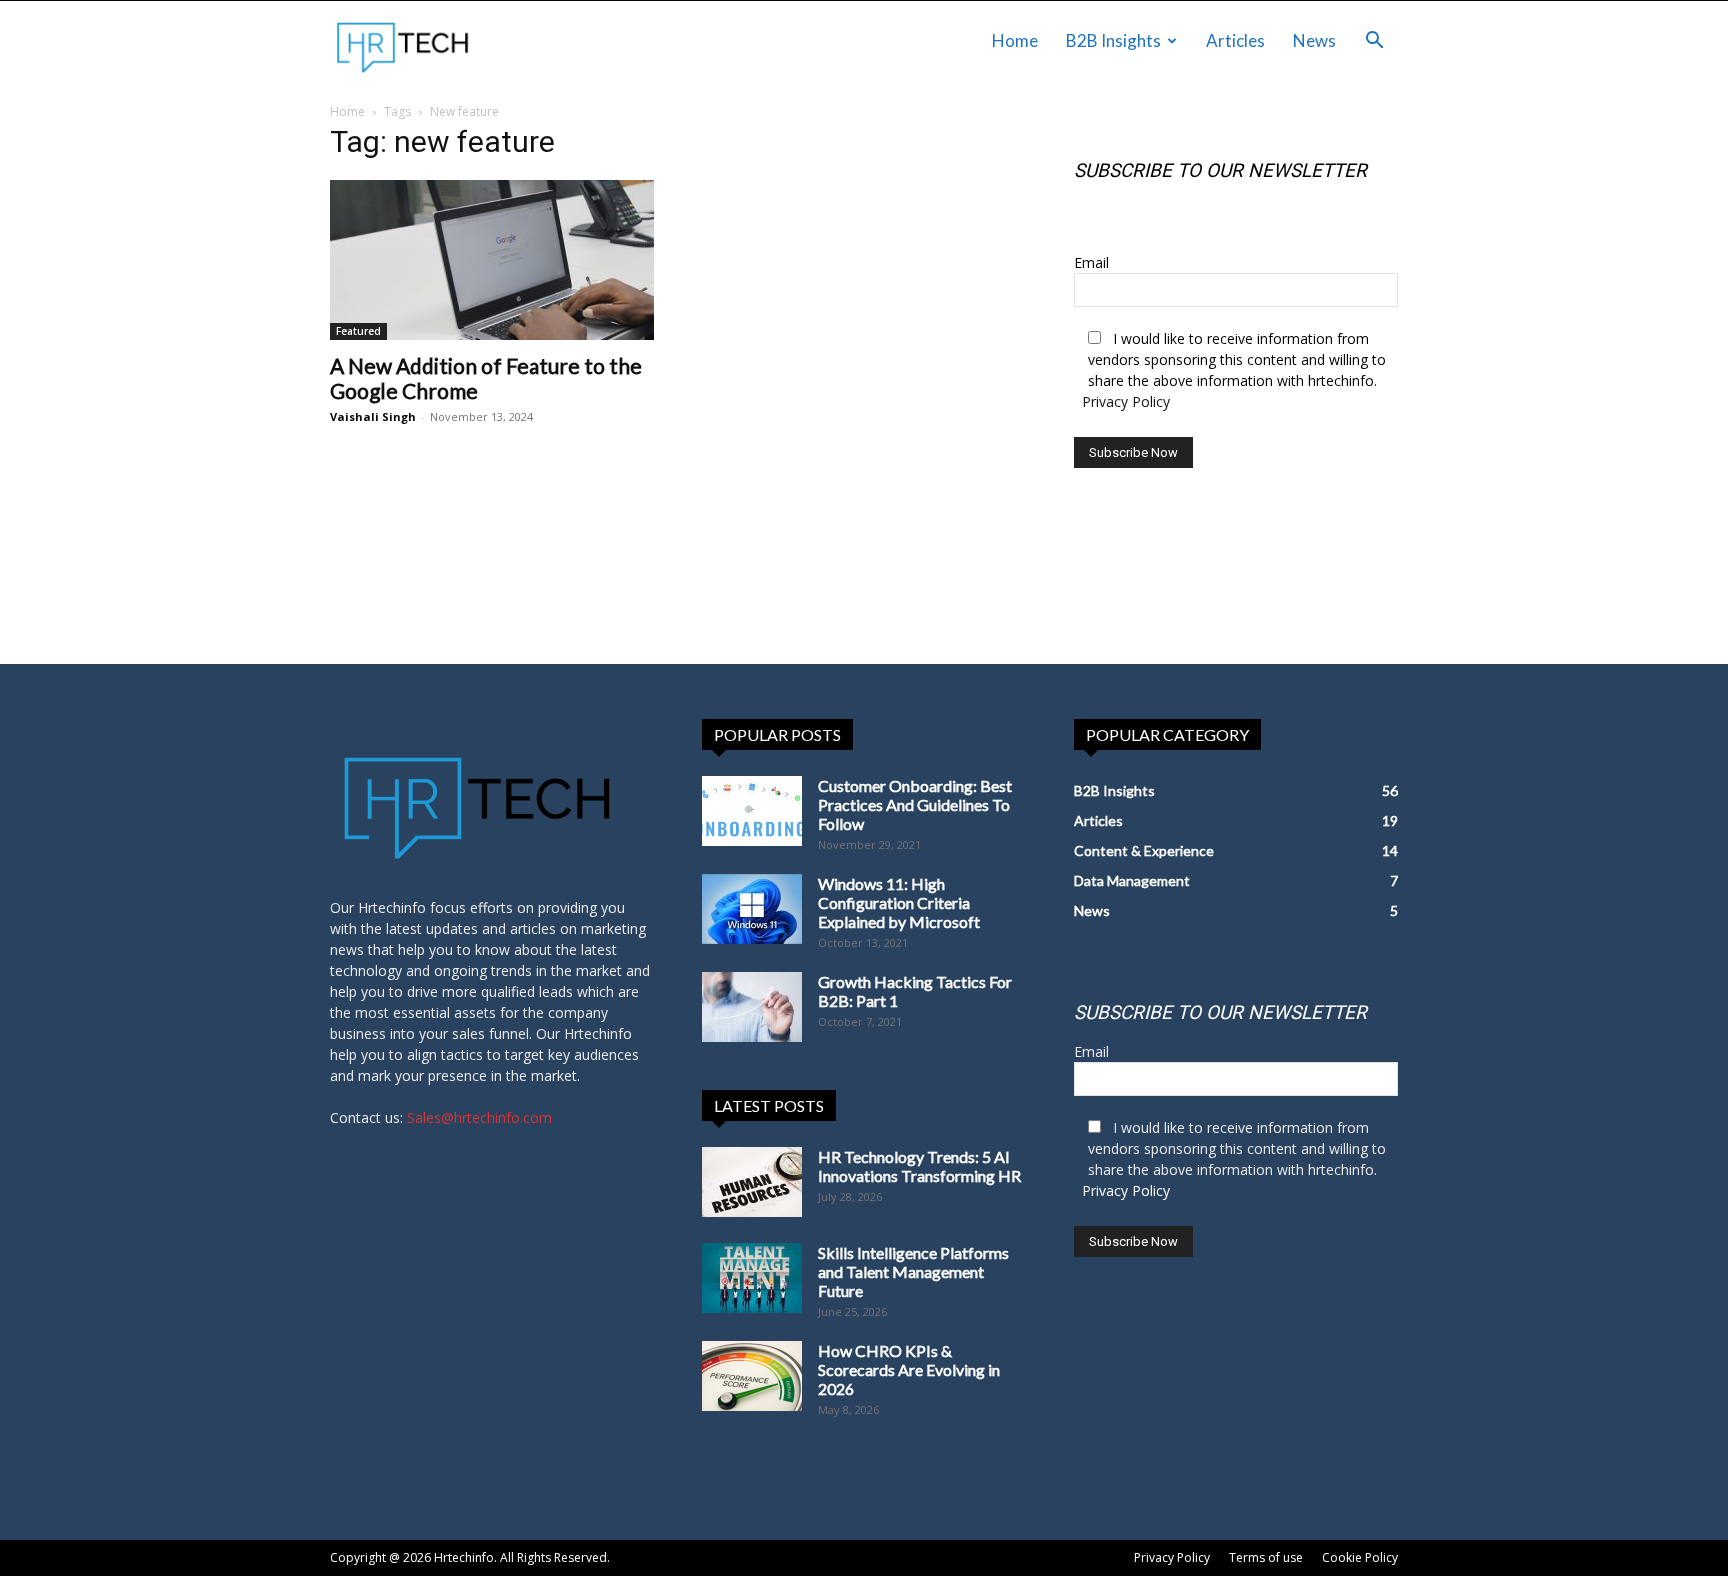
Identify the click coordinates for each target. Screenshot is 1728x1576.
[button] (1374, 42)
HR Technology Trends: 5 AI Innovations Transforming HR (919, 1166)
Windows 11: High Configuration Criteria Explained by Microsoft (899, 902)
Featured (358, 331)
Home (1015, 40)
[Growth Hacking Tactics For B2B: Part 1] (752, 1007)
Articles (1235, 40)
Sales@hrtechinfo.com (479, 1117)
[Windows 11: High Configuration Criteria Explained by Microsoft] (752, 909)
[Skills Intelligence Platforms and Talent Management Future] (752, 1278)
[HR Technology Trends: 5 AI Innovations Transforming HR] (752, 1182)
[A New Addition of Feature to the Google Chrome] (492, 260)
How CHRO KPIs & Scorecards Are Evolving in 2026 (909, 1369)
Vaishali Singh (373, 416)
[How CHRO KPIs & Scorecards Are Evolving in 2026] (752, 1376)
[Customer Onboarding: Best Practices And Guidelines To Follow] (752, 811)
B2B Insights (1113, 40)
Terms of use (1266, 1557)
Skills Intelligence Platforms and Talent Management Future (913, 1271)
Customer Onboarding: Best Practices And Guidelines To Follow (915, 804)
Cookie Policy (1360, 1557)
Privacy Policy (1126, 401)
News (1314, 40)
